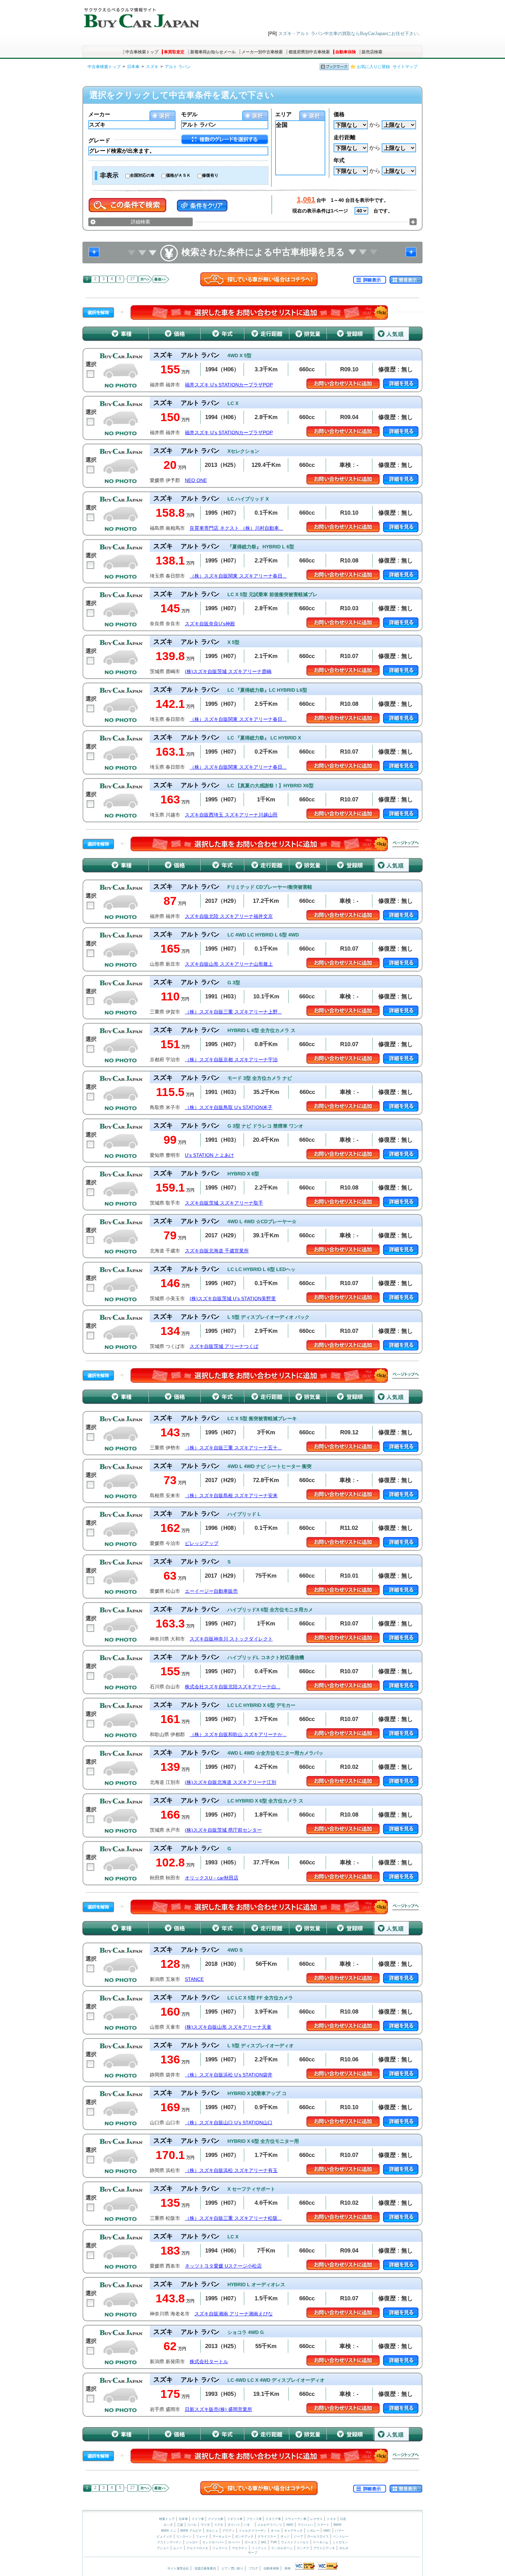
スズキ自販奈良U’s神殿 (210, 624)
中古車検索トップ (142, 52)
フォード (202, 2536)
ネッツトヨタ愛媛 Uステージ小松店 (223, 2266)
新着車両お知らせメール (213, 52)
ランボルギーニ (282, 2548)
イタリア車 (274, 2519)
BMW (338, 2525)
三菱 (180, 2525)
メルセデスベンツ (270, 2525)
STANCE (194, 1979)
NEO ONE (196, 480)
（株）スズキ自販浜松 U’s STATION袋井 (229, 2075)
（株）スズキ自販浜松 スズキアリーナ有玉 (231, 2171)
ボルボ (344, 2548)
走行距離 (345, 137)
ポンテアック (244, 2536)
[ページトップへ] (406, 844)
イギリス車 (235, 2519)
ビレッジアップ (202, 1543)
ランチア (303, 2548)
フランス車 (255, 2519)
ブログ (253, 2568)
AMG (290, 2525)
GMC (327, 2531)
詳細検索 (141, 222)
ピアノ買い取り (232, 2568)
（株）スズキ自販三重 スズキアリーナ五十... (233, 1448)
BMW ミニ (169, 2531)
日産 (343, 2519)
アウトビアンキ (324, 2548)
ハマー (340, 2531)
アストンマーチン (169, 2542)
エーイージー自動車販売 (211, 1591)
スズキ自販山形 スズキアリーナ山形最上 (229, 964)
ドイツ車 (198, 2519)
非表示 (109, 175)
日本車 (133, 67)
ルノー (178, 2548)
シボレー (313, 2531)
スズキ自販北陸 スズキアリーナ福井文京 (229, 916)
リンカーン (184, 2536)
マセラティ (240, 2548)
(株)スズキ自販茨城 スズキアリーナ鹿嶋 (228, 672)
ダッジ (285, 2536)
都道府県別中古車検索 (309, 52)
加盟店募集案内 (205, 2568)
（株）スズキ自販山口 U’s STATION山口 (229, 2123)
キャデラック (293, 2531)
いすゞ (249, 2525)
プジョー (163, 2548)
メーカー (99, 114)
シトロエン (340, 2542)
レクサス (316, 2519)
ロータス (251, 2542)
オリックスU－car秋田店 (212, 1878)
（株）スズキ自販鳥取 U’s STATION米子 (229, 1108)
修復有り (210, 175)
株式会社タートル (209, 2362)
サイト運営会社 (178, 2568)
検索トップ (167, 2519)
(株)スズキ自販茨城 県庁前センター (223, 1830)
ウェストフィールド (295, 2542)
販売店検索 (372, 52)
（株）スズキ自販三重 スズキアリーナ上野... (233, 1012)
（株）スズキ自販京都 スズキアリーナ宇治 (231, 1060)
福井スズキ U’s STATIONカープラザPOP (229, 385)
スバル (192, 2525)
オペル (275, 2531)
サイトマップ (405, 67)
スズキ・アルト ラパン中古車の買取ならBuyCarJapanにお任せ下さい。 (350, 34)
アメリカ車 (216, 2519)
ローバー (234, 2542)
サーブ (253, 2553)
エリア (283, 114)
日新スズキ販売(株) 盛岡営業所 (218, 2409)
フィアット (259, 2548)
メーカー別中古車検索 (262, 52)
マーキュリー (222, 2536)
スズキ (152, 67)
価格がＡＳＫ (178, 175)
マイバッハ (305, 2525)
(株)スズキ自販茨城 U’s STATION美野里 (233, 1299)
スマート (323, 2525)
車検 (288, 2568)
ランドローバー (213, 2542)
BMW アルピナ (191, 2531)
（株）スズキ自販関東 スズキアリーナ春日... (238, 576)
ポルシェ (212, 2531)
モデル (189, 114)
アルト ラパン (178, 67)
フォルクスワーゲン (253, 2531)
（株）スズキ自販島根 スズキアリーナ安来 (231, 1496)
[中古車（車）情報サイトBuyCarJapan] (141, 15)
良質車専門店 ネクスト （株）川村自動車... (236, 528)
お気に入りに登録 (373, 67)
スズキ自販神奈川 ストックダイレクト (231, 1639)
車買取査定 (174, 52)
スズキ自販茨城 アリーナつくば (224, 1346)
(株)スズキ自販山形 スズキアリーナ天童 (228, 2027)
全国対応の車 (142, 175)
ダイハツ (234, 2525)
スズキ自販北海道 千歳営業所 (217, 1251)
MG (264, 2542)
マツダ (205, 2525)
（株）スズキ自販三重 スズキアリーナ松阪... (233, 2218)
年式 (339, 160)
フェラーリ (220, 2548)
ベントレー (341, 2536)
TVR (274, 2542)
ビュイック (164, 2536)
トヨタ (331, 2519)
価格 (339, 114)
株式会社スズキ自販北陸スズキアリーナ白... (233, 1687)
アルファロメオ (197, 2548)
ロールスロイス (318, 2536)
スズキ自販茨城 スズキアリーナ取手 (224, 1203)
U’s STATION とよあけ (209, 1155)
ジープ (298, 2536)
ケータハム (321, 2542)
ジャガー (192, 2542)
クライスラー (267, 2536)
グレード (99, 140)
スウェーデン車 (296, 2519)
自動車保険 (346, 52)
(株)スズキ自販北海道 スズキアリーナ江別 (231, 1782)
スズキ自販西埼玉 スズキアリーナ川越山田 (231, 815)
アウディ (228, 2531)
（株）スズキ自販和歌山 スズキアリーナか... (238, 1735)
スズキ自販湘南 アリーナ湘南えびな (234, 2314)
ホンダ (168, 2525)
